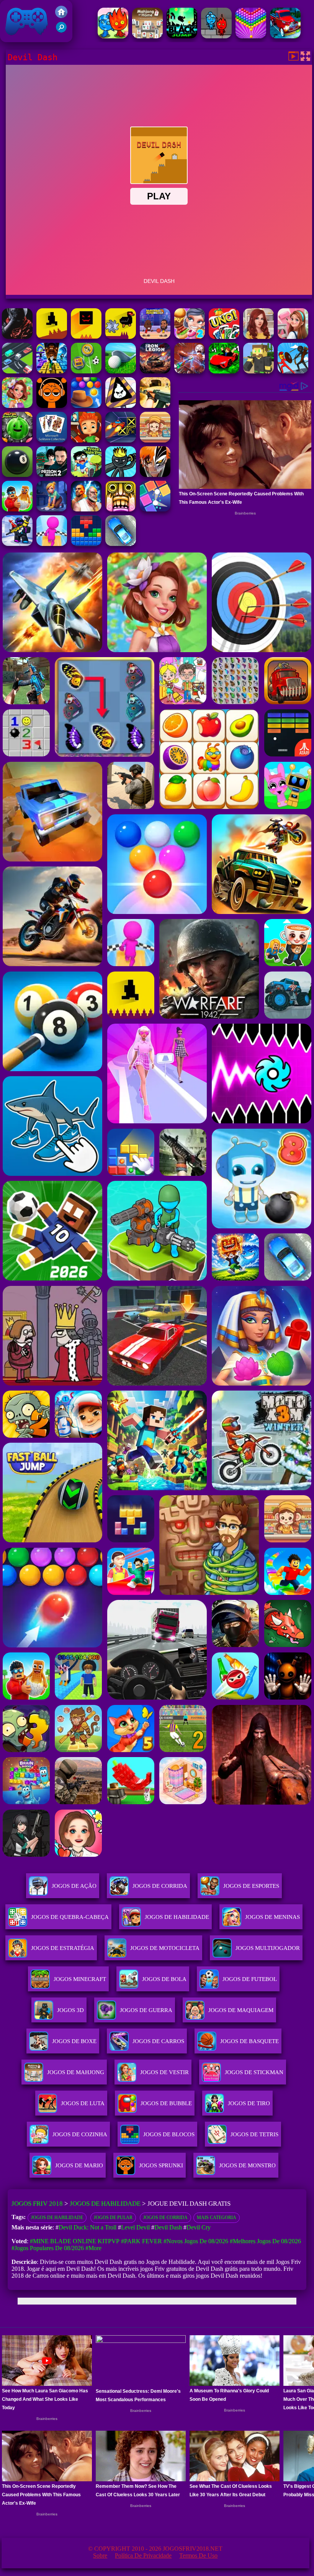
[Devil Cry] (17, 337)
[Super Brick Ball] (155, 509)
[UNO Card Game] (224, 337)
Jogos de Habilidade (177, 1917)
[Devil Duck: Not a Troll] (121, 337)
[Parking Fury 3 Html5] (121, 544)
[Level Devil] (52, 337)
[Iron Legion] (155, 371)
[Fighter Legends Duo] (86, 509)
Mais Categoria (217, 2218)
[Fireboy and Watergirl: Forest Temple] (113, 36)
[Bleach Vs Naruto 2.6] (155, 475)
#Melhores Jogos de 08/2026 (265, 2241)
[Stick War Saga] (293, 371)
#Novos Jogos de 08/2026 (196, 2241)
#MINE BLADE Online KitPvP (75, 2241)
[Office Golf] (121, 371)
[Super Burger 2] (190, 337)
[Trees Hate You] (86, 475)
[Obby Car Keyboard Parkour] (224, 371)
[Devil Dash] (86, 337)
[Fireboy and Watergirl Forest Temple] (216, 36)
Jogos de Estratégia (63, 1948)
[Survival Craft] (258, 371)
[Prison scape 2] (52, 475)
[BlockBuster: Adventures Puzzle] (86, 544)
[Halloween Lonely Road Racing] (285, 36)
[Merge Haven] (52, 509)
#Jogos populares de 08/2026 (48, 2248)
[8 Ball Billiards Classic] (17, 475)
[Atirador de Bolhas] (251, 36)
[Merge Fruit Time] (17, 440)
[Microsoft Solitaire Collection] (52, 440)
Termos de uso (198, 2555)
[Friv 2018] (61, 16)
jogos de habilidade (57, 2218)
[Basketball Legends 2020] (155, 337)
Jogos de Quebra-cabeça (70, 1917)
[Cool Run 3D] (52, 544)
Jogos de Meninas (272, 1917)
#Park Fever (141, 2241)
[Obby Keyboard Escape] (52, 371)
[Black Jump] (182, 36)
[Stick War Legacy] (121, 475)
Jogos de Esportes (251, 1886)
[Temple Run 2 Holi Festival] (121, 509)
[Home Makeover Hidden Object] (258, 337)
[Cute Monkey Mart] (155, 440)
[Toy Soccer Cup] (86, 371)
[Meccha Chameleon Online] (190, 371)
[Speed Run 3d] (121, 440)
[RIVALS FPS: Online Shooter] (17, 544)
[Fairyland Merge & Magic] (17, 406)
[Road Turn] (17, 371)
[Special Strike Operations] (155, 406)
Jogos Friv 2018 (23, 38)
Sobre (100, 2555)
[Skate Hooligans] (86, 440)
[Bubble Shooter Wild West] (86, 406)
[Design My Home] (293, 337)
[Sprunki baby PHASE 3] (52, 406)
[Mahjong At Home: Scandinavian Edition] (147, 36)
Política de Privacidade (143, 2555)
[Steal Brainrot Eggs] (17, 509)
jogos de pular (113, 2218)
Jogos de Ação (74, 1886)
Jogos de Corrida (160, 1886)
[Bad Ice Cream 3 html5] (121, 406)
